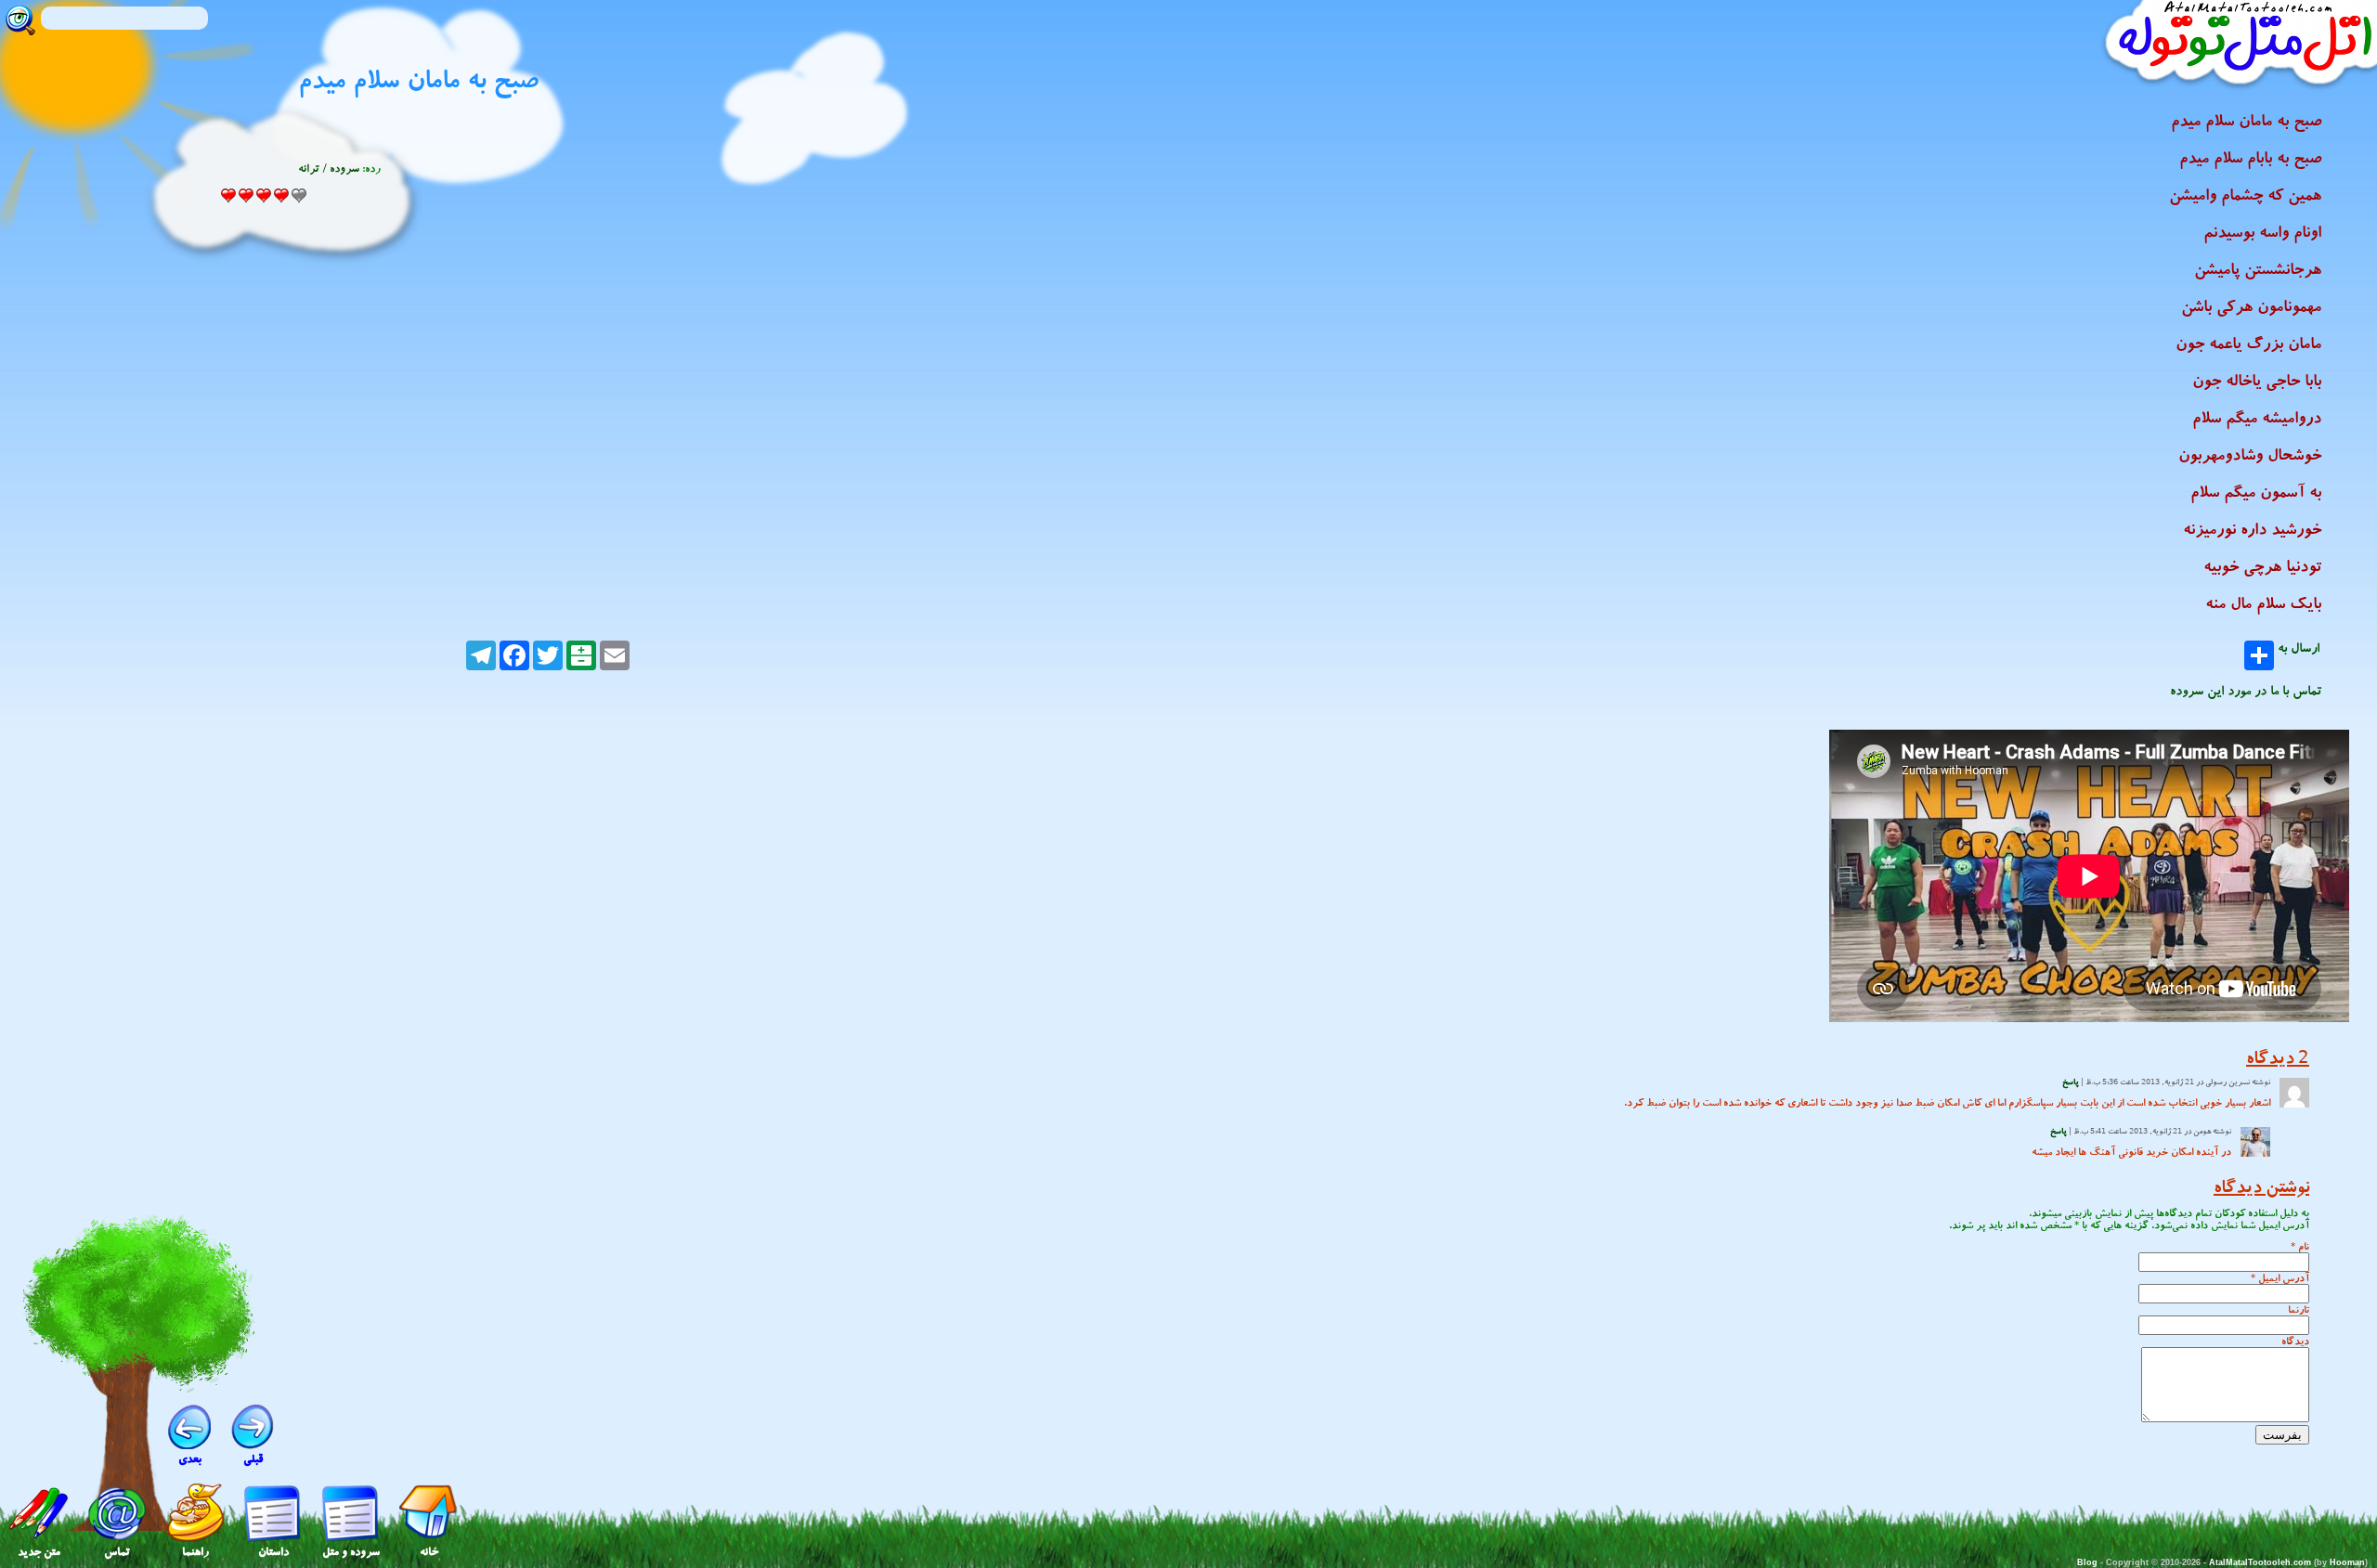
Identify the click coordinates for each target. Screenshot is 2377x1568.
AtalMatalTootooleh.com (2260, 1562)
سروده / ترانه (329, 168)
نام (2304, 1246)
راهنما (195, 1552)
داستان (273, 1552)
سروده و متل (351, 1552)
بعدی (190, 1459)
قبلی (253, 1459)
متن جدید (39, 1552)
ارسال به (2299, 650)
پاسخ (2071, 1082)
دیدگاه (2295, 1341)
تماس (117, 1552)
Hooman (2347, 1562)
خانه (429, 1552)
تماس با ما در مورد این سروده (2246, 691)
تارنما (2299, 1309)
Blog (2087, 1562)
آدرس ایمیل (2284, 1278)
